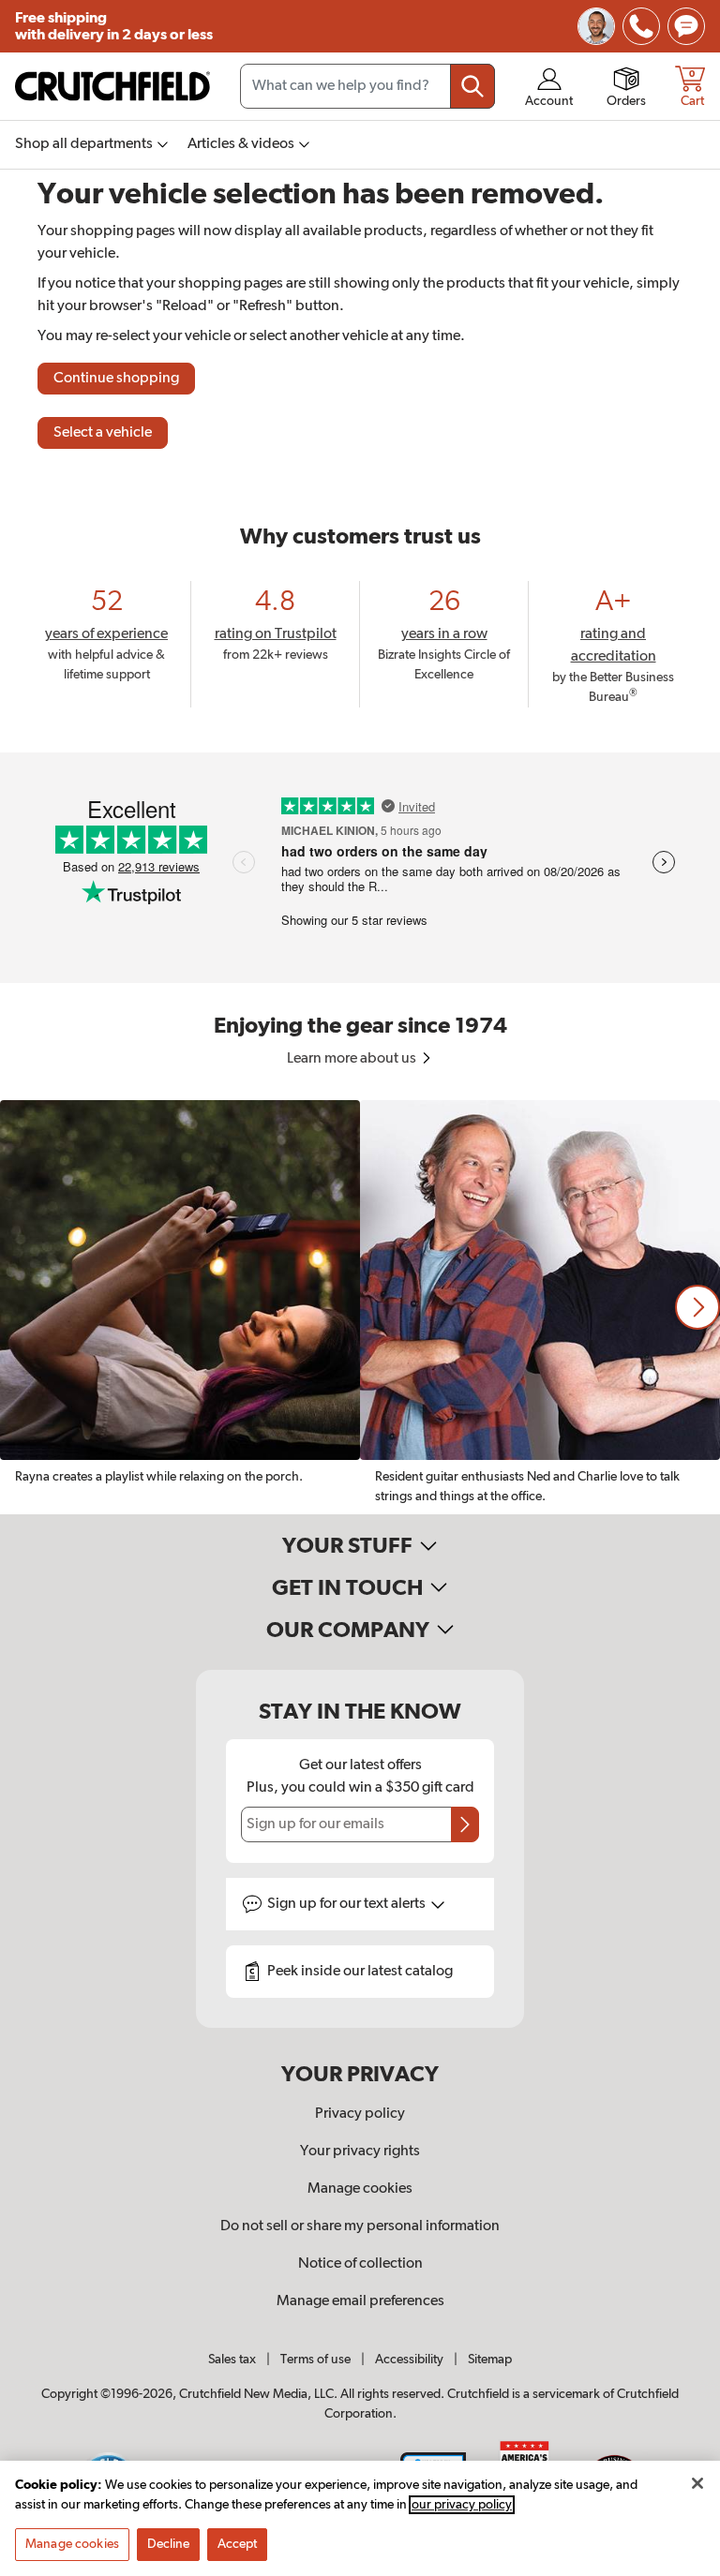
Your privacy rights (360, 2152)
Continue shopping (116, 379)
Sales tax (232, 2360)
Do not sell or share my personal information (360, 2226)
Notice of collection (360, 2264)
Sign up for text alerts (348, 1904)
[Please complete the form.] (465, 1824)
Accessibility (409, 2360)
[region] (360, 1307)
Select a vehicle (103, 433)
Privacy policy (360, 2114)
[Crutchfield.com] (112, 86)
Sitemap (490, 2360)
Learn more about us (353, 1059)
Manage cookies (360, 2189)
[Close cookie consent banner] (697, 2483)
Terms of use (315, 2360)
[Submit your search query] (472, 86)
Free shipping (114, 26)
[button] (697, 1307)
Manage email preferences (360, 2301)
